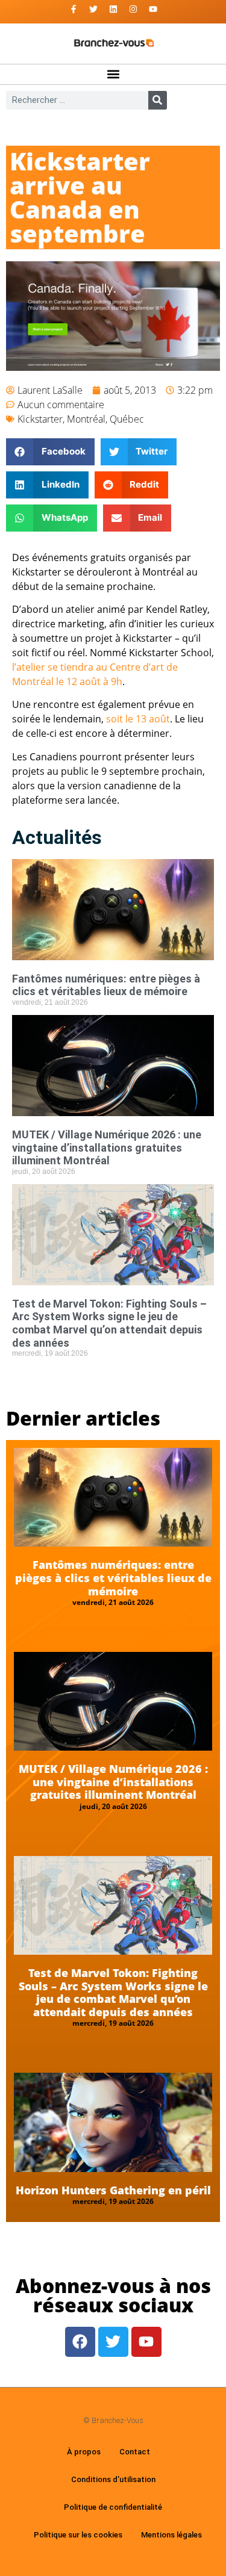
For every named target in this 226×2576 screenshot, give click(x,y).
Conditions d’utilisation (113, 2479)
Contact (135, 2452)
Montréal (86, 419)
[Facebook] (80, 2342)
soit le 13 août (138, 719)
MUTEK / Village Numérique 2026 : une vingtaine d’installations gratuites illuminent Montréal (107, 1147)
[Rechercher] (158, 100)
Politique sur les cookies (78, 2535)
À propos (84, 2452)
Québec (127, 419)
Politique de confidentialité (113, 2507)
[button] (113, 74)
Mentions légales (171, 2535)
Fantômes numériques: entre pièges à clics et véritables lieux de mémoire (106, 985)
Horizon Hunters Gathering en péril (113, 2190)
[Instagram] (133, 9)
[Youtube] (153, 9)
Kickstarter (40, 419)
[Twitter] (93, 9)
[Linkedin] (113, 9)
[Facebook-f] (74, 9)
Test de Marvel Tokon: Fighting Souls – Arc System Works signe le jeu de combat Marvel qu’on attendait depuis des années (109, 1323)
